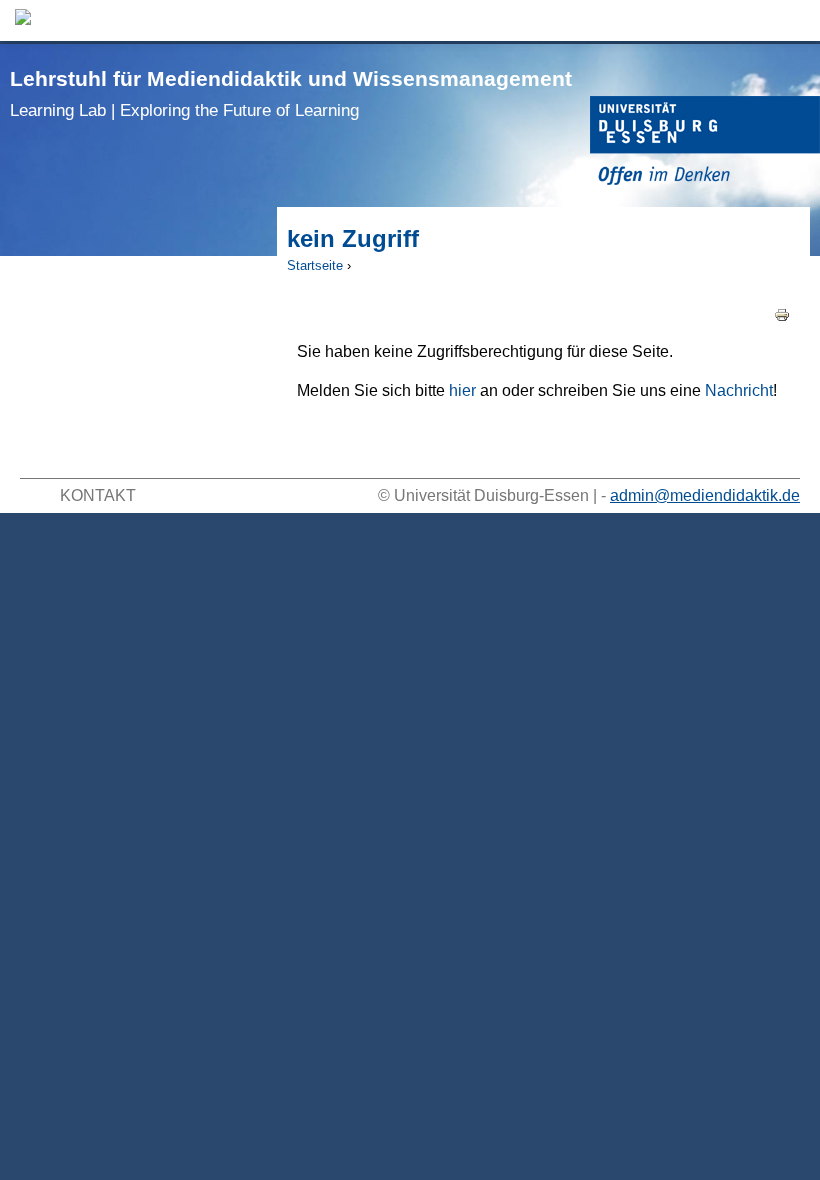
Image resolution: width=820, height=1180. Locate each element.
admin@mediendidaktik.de (705, 495)
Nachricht (739, 390)
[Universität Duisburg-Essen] (705, 143)
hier (462, 390)
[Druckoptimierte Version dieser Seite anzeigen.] (782, 313)
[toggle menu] (795, 20)
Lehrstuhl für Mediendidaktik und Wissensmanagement (291, 93)
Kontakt (98, 495)
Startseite (315, 265)
